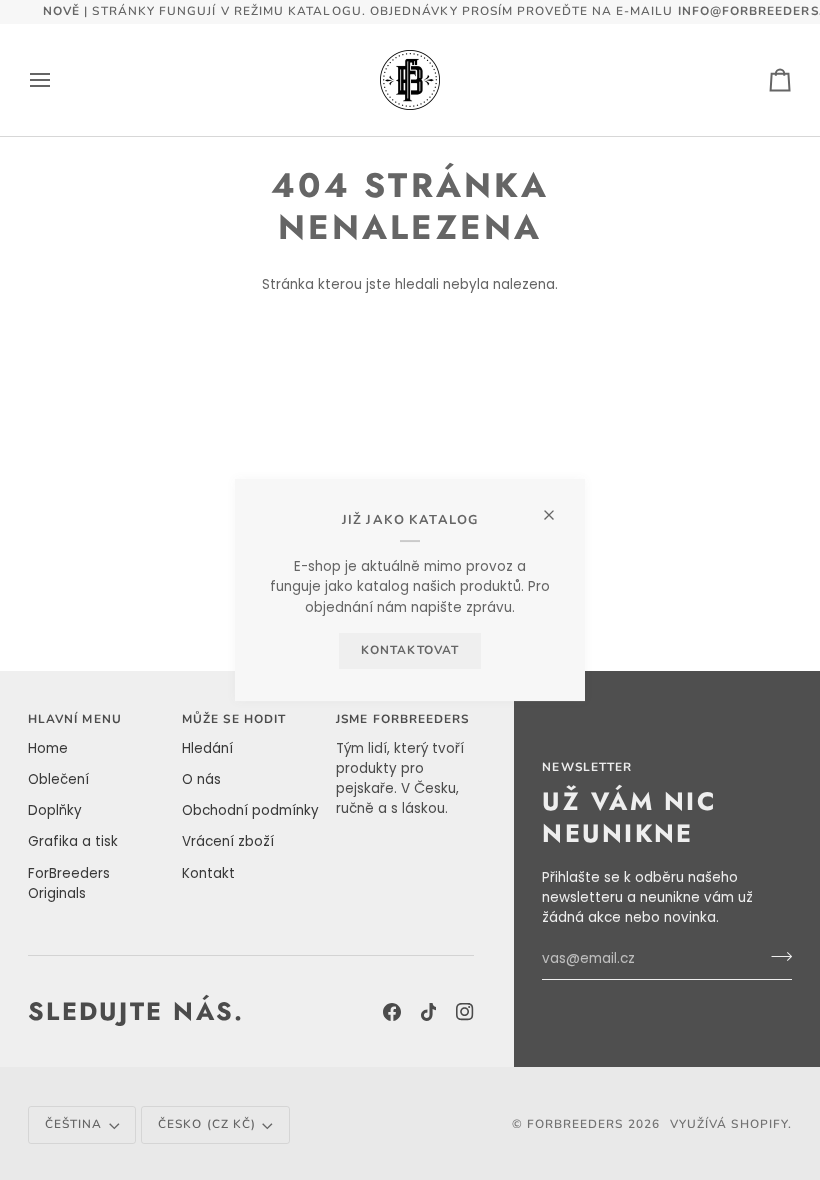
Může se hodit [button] (234, 719)
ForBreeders (575, 1124)
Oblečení (58, 779)
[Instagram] (465, 1012)
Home (48, 748)
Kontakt (208, 873)
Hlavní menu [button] (75, 719)
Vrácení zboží (228, 841)
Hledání (207, 748)
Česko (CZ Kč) (207, 1124)
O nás (201, 779)
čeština (73, 1124)
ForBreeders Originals (69, 883)
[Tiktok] (429, 1012)
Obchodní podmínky (250, 810)
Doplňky (55, 810)
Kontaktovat (410, 650)
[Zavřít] (557, 506)
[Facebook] (392, 1012)
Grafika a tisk (73, 841)
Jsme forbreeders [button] (402, 719)
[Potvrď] (775, 956)
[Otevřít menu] (58, 80)
